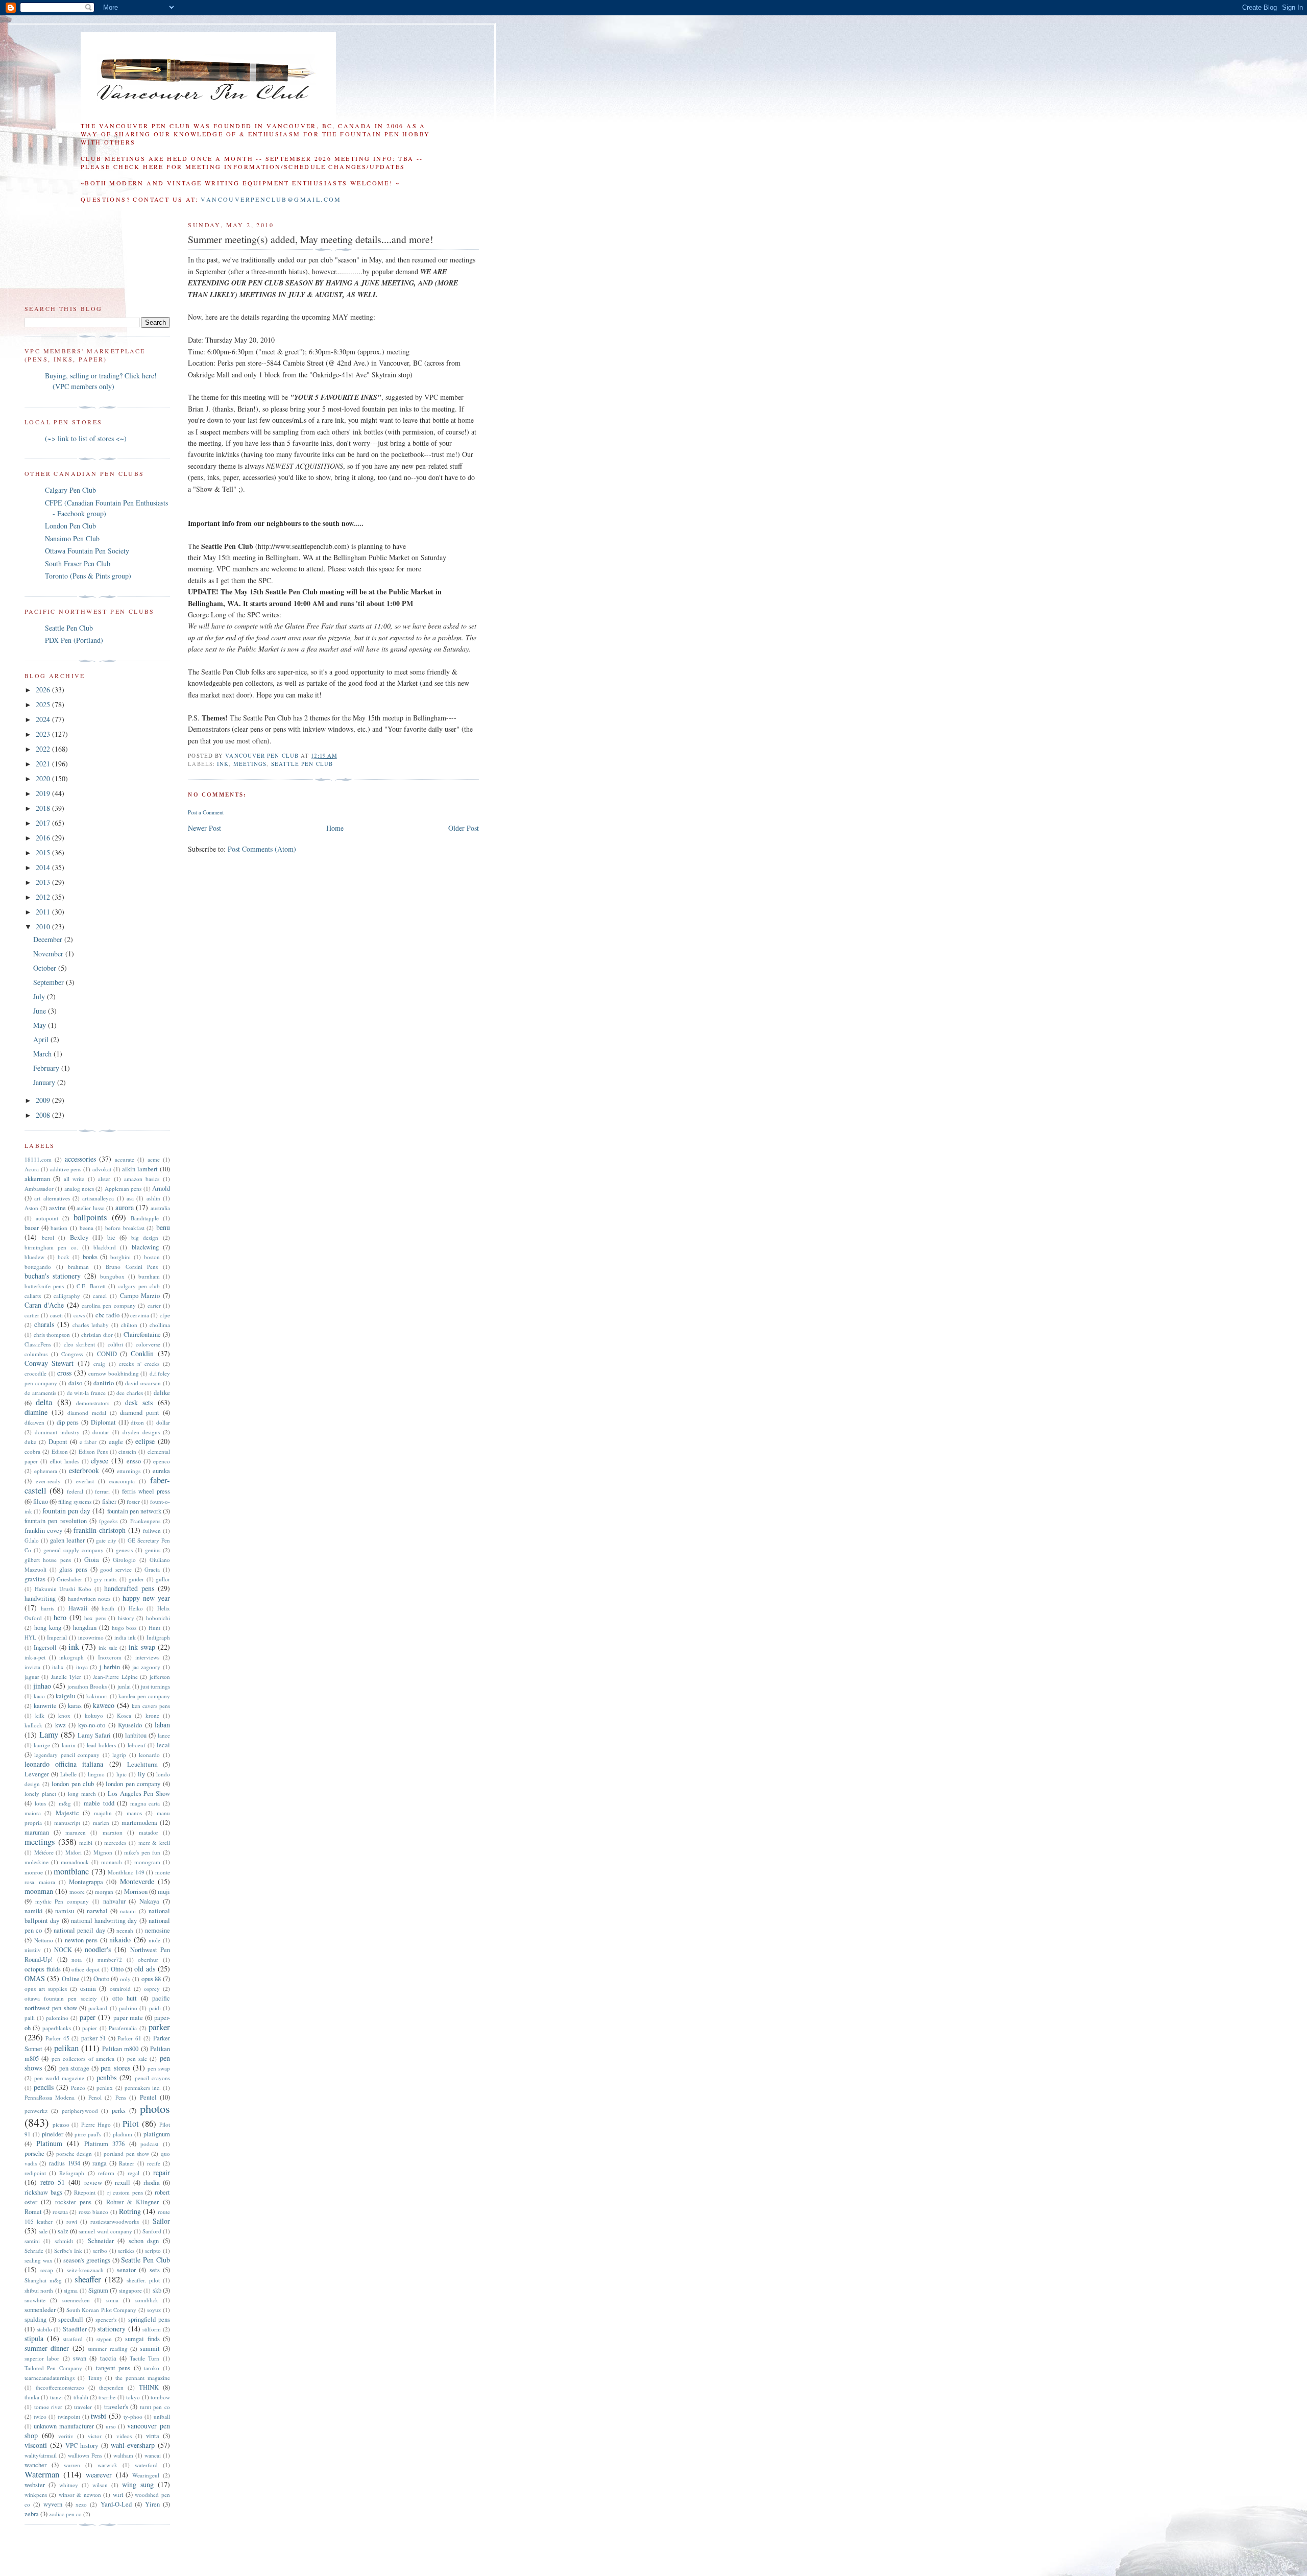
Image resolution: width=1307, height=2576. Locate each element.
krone (152, 1715)
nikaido (120, 1940)
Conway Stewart (49, 1363)
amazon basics (142, 1179)
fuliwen (152, 1531)
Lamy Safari (94, 1735)
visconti (36, 2445)
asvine (57, 1208)
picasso (61, 2124)
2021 (44, 764)
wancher (35, 2465)
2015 (44, 852)
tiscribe (107, 2397)
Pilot (131, 2123)
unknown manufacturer (64, 2426)
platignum (157, 2134)
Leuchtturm (142, 1764)
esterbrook (84, 1470)
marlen (101, 1823)
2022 (44, 749)
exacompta (122, 1481)
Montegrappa (86, 1882)
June (41, 1011)
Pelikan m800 (120, 2049)
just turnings (155, 1686)
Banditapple (145, 1218)
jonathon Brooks (87, 1686)
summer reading (107, 2349)
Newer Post (204, 828)
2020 (44, 778)
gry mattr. (106, 1579)
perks (119, 2111)
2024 (44, 719)
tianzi (56, 2397)
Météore (44, 1852)
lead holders (101, 1745)
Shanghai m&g (43, 2280)
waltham (123, 2455)
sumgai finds (142, 2339)
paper (88, 2017)
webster (35, 2485)
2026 (44, 690)
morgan (104, 1892)
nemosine (158, 1930)
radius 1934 (64, 2163)
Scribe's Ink (68, 2250)
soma (112, 2300)
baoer (32, 1228)
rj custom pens (125, 2192)
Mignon (103, 1852)
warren (72, 2465)
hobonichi (158, 1618)
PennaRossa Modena (50, 2097)
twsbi (99, 2416)
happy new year (146, 1598)
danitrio (104, 1383)
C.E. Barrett (91, 1286)
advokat (102, 1169)
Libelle (68, 1774)
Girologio (124, 1560)
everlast (85, 1481)
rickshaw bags (43, 2192)
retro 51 (53, 2182)
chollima (160, 1325)
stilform (152, 2329)
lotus (40, 1803)
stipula (34, 2338)
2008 (44, 1115)
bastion (59, 1228)
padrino (128, 2008)
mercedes (115, 1843)
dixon (137, 1422)
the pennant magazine (143, 2378)
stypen (104, 2339)
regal (134, 2173)
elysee (100, 1461)
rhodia (152, 2183)
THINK (149, 2387)
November (49, 954)
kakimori (97, 1696)
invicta (32, 1667)
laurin (69, 1745)
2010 (44, 926)
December (49, 939)
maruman (37, 1832)
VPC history (82, 2446)
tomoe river (49, 2407)
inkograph (71, 1657)
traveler (83, 2407)
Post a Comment (206, 812)
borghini (120, 1257)
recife (154, 2163)
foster (133, 1501)
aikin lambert (140, 1169)
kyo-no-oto (92, 1725)
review (93, 2183)
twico (40, 2416)
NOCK (63, 1950)
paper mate (128, 2018)
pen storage (74, 2068)
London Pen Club (70, 526)
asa (130, 1198)
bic (111, 1237)
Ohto (117, 1969)
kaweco (104, 1705)
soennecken (76, 2300)
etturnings (129, 1471)
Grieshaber (69, 1579)
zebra (32, 2514)
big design (145, 1237)
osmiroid (120, 1989)
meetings (250, 764)
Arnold (161, 1188)
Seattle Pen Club (302, 764)
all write (74, 1179)
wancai (153, 2455)
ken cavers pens (151, 1706)
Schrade (34, 2250)
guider (136, 1579)
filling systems (75, 1501)
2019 (44, 793)
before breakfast (125, 1228)
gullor (163, 1579)
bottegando (38, 1267)
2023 (44, 734)
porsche (34, 2153)
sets (155, 2270)
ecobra (32, 1451)
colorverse (148, 1344)
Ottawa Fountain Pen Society (87, 551)
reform (106, 2173)
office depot (86, 1969)
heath (108, 1608)
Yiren (152, 2504)
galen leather (67, 1540)
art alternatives (52, 1198)
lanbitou (136, 1735)
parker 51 (93, 2038)
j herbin (110, 1667)
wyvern (53, 2504)
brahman (78, 1267)
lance (164, 1735)
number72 (110, 1959)
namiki (34, 1911)
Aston (31, 1208)
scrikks (126, 2250)
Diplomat (103, 1422)
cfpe (165, 1315)
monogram (147, 1862)
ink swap (142, 1647)
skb (157, 2290)
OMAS (35, 1978)
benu (163, 1227)
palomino (57, 2018)
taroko (152, 2368)
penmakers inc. (143, 2088)
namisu (65, 1911)
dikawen (34, 1422)
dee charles (130, 1393)
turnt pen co (155, 2407)
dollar (163, 1422)
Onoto (101, 1979)
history (126, 1618)
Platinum (49, 2143)
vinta (153, 2436)
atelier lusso (91, 1208)
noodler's (98, 1949)
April (42, 1039)
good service (116, 1569)
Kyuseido (130, 1725)
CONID (107, 1354)
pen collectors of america (83, 2059)
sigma (71, 2290)
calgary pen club (139, 1286)
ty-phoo (133, 2416)
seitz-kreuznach (85, 2270)
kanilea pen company (144, 1696)
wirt (118, 2495)
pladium (123, 2134)
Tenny (95, 2378)
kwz (60, 1725)
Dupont (58, 1442)
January (45, 1082)
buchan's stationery (53, 1276)
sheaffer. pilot (143, 2280)
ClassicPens (38, 1344)
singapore (130, 2290)
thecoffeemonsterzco (60, 2387)
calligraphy (67, 1296)
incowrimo (91, 1637)
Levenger (37, 1774)
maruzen (76, 1832)
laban (162, 1725)
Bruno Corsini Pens (132, 1267)
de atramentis (40, 1393)
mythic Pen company (62, 1901)
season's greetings (87, 2260)
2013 (44, 882)
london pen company (133, 1784)
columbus (36, 1354)
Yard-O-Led (116, 2504)
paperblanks (57, 2028)
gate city (106, 1540)
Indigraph (158, 1637)
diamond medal (87, 1413)
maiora (33, 1813)
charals (44, 1324)
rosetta (60, 2212)
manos (134, 1813)
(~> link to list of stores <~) (86, 438)
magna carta (145, 1803)
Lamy (49, 1734)
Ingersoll (45, 1647)
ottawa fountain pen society (61, 1998)
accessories (80, 1159)
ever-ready (48, 1481)
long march (82, 1793)
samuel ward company (105, 2231)
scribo (100, 2250)
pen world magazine (59, 2078)
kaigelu (65, 1696)
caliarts (33, 1296)
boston (152, 1257)
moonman (39, 1891)
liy (141, 1774)
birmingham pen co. (51, 1247)
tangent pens (113, 2368)
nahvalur (114, 1901)
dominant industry (57, 1432)
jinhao (42, 1686)
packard (98, 2008)
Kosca (124, 1715)
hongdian (85, 1628)
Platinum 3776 (105, 2144)
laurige (42, 1745)
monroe (34, 1872)
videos (124, 2436)
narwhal (97, 1911)
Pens (121, 2097)
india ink (125, 1637)
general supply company (74, 1550)
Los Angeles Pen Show (139, 1793)
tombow (160, 2397)
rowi (72, 2221)
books (90, 1257)
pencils (44, 2087)
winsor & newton (80, 2495)
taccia (108, 2358)
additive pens (66, 1169)
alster (104, 1179)
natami (128, 1911)
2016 (44, 838)
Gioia (92, 1560)
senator (126, 2270)
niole (154, 1940)
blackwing (145, 1247)
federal (75, 1491)
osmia (88, 1989)
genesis (124, 1550)
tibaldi (81, 2397)
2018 (44, 808)
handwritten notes (89, 1598)
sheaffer (88, 2279)
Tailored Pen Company (53, 2368)
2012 (44, 897)
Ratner (127, 2163)
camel (100, 1296)
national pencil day (79, 1930)
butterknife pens (44, 1286)
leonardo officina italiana (64, 1764)
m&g (65, 1803)
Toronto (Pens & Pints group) (88, 576)
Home (335, 828)
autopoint (47, 1218)
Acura (32, 1169)
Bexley (79, 1237)
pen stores (115, 2068)
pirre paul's (88, 2134)
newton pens (81, 1940)
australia (160, 1208)
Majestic (67, 1813)
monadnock (75, 1862)
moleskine (37, 1862)
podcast (149, 2144)
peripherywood (80, 2111)
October (46, 968)
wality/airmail (41, 2455)
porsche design (74, 2153)
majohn (103, 1813)
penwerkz (36, 2111)
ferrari (102, 1491)
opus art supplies (46, 1989)
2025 (44, 704)
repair (162, 2172)
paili (30, 2018)
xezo (81, 2504)
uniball (162, 2416)
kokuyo (94, 1715)
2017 (44, 823)
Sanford (152, 2231)
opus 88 (151, 1979)
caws (79, 1315)
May (41, 1025)
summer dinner (47, 2348)
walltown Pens (85, 2455)
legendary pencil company (67, 1755)
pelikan (66, 2048)
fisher (109, 1501)
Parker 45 (57, 2038)
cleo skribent (79, 1344)
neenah (125, 1930)
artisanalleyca (98, 1198)
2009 (44, 1100)
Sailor (161, 2221)
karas (75, 1706)
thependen (111, 2387)
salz (63, 2231)
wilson (100, 2485)
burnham (149, 1276)
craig (99, 1364)
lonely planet (40, 1793)
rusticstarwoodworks (115, 2221)
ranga (100, 2163)
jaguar (32, 1677)
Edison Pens (93, 1451)
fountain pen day (66, 1511)
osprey (152, 1989)
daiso (75, 1383)
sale (43, 2231)
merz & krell (154, 1843)
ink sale (108, 1647)
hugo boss (124, 1628)
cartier (32, 1315)
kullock (33, 1725)
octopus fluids (43, 1969)
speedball (71, 2319)
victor (95, 2436)
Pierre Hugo (96, 2124)
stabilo (44, 2329)
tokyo (133, 2397)
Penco (78, 2088)
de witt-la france (86, 1393)
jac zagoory (147, 1667)
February (47, 1068)
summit (150, 2349)
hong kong (48, 1628)
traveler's (116, 2407)
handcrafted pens (129, 1588)
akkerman (37, 1179)
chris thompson (52, 1334)
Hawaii (78, 1608)
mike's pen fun (142, 1852)
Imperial (57, 1637)
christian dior (97, 1334)
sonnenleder (40, 2310)
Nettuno (44, 1940)
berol (48, 1237)
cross (64, 1373)
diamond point (140, 1413)
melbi (86, 1843)
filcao (41, 1501)
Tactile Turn (144, 2358)
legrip (119, 1755)
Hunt (154, 1628)
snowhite (35, 2300)
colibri (115, 1344)
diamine (36, 1412)
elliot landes (65, 1461)
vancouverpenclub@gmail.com (271, 199)
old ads (145, 1969)
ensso (134, 1461)
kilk (40, 1715)
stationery (112, 2329)
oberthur (148, 1959)
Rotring (130, 2211)
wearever (99, 2475)
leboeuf (137, 1745)
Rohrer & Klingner (133, 2202)
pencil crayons (152, 2078)
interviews (147, 1657)
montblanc (71, 1871)
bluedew (34, 1257)
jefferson (160, 1677)
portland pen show (126, 2153)
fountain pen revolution (56, 1521)
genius (153, 1550)
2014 (44, 867)
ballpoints (90, 1217)
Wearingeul (146, 2475)
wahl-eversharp (133, 2445)
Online (71, 1979)
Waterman (42, 2474)
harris (47, 1608)
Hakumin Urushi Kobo (63, 1589)
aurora (125, 1207)
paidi (155, 2008)
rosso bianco (93, 2212)
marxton (113, 1832)
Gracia (152, 1569)
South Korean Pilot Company (101, 2310)
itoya (82, 1667)
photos (155, 2108)
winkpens (36, 2495)
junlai (124, 1686)
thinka (32, 2397)
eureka (161, 1471)
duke (30, 1442)
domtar (101, 1432)
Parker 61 (129, 2038)
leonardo (149, 1755)
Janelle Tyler (66, 1677)
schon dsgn (144, 2241)
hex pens (95, 1618)
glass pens (73, 1569)
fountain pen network (134, 1511)
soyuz (154, 2310)
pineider (53, 2134)
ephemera (46, 1471)
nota (77, 1959)
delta (44, 1402)
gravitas (35, 1579)
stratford (73, 2339)
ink (223, 764)
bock (64, 1257)
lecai (163, 1745)
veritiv (66, 2436)
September (50, 982)
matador (149, 1832)
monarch (112, 1862)
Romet (33, 2212)
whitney (69, 2485)
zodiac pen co (65, 2514)
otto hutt (125, 1998)
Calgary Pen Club (70, 490)
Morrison (136, 1892)
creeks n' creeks (139, 1364)
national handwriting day (104, 1921)
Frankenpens (145, 1521)
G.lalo (32, 1540)
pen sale (137, 2059)
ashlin (153, 1198)
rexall (123, 2183)
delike (162, 1393)
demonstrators (93, 1403)
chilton (129, 1325)
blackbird (105, 1247)
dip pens (68, 1422)
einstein (127, 1451)
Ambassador (39, 1188)
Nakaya (149, 1901)
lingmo (96, 1774)
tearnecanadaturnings (50, 2378)
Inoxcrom (110, 1657)
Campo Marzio (140, 1296)
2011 (44, 912)
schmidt (64, 2241)
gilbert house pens (48, 1560)
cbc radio (107, 1315)
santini (32, 2241)
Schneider (101, 2241)
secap (47, 2270)
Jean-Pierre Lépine (115, 1677)
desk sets (139, 1402)
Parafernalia (123, 2028)
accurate (125, 1159)
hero (60, 1617)
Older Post (464, 828)
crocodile (35, 1373)
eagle (116, 1442)
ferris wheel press (146, 1491)
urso (111, 2426)
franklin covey (43, 1531)
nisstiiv (33, 1950)
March (43, 1054)
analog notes (79, 1188)
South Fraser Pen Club (78, 563)
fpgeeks (108, 1521)
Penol (95, 2097)
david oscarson (143, 1383)
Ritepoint (85, 2192)
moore (77, 1892)
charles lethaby (91, 1325)
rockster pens (73, 2202)
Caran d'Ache (44, 1305)
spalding (35, 2319)
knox (64, 1715)
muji (164, 1892)
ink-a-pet (35, 1657)
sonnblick (147, 2300)
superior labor (42, 2358)
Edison (60, 1451)
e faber (88, 1442)
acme (154, 1159)
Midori (74, 1852)
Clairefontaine (142, 1334)
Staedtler (75, 2329)
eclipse (145, 1441)
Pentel (148, 2097)
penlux (105, 2088)
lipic (122, 1774)
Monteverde (137, 1881)
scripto (153, 2250)
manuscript (67, 1823)
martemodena (139, 1823)
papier (90, 2028)
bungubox (112, 1276)
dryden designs (141, 1432)
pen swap (159, 2068)
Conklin (142, 1353)
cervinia (140, 1315)
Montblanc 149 (126, 1872)
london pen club (73, 1784)
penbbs (106, 2077)
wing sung (138, 2484)
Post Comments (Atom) (262, 849)
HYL (30, 1637)
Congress (72, 1354)
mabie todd (99, 1803)
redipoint (35, 2173)
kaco (39, 1696)
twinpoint (69, 2416)
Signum (98, 2290)
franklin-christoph (100, 1530)
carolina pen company (109, 1305)
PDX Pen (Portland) (74, 640)
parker (159, 2027)
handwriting (40, 1598)
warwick (107, 2465)
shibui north (39, 2290)
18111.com (38, 1159)
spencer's (106, 2319)
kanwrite (45, 1706)
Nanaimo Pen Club (72, 538)
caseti (56, 1315)
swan (80, 2358)
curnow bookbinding (114, 1373)
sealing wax (39, 2260)
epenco (162, 1461)
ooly (125, 1979)
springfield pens (149, 2319)
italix (58, 1667)
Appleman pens (123, 1188)
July (40, 996)
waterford (146, 2465)
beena (87, 1228)
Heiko (136, 1608)
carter (154, 1305)
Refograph (72, 2173)
